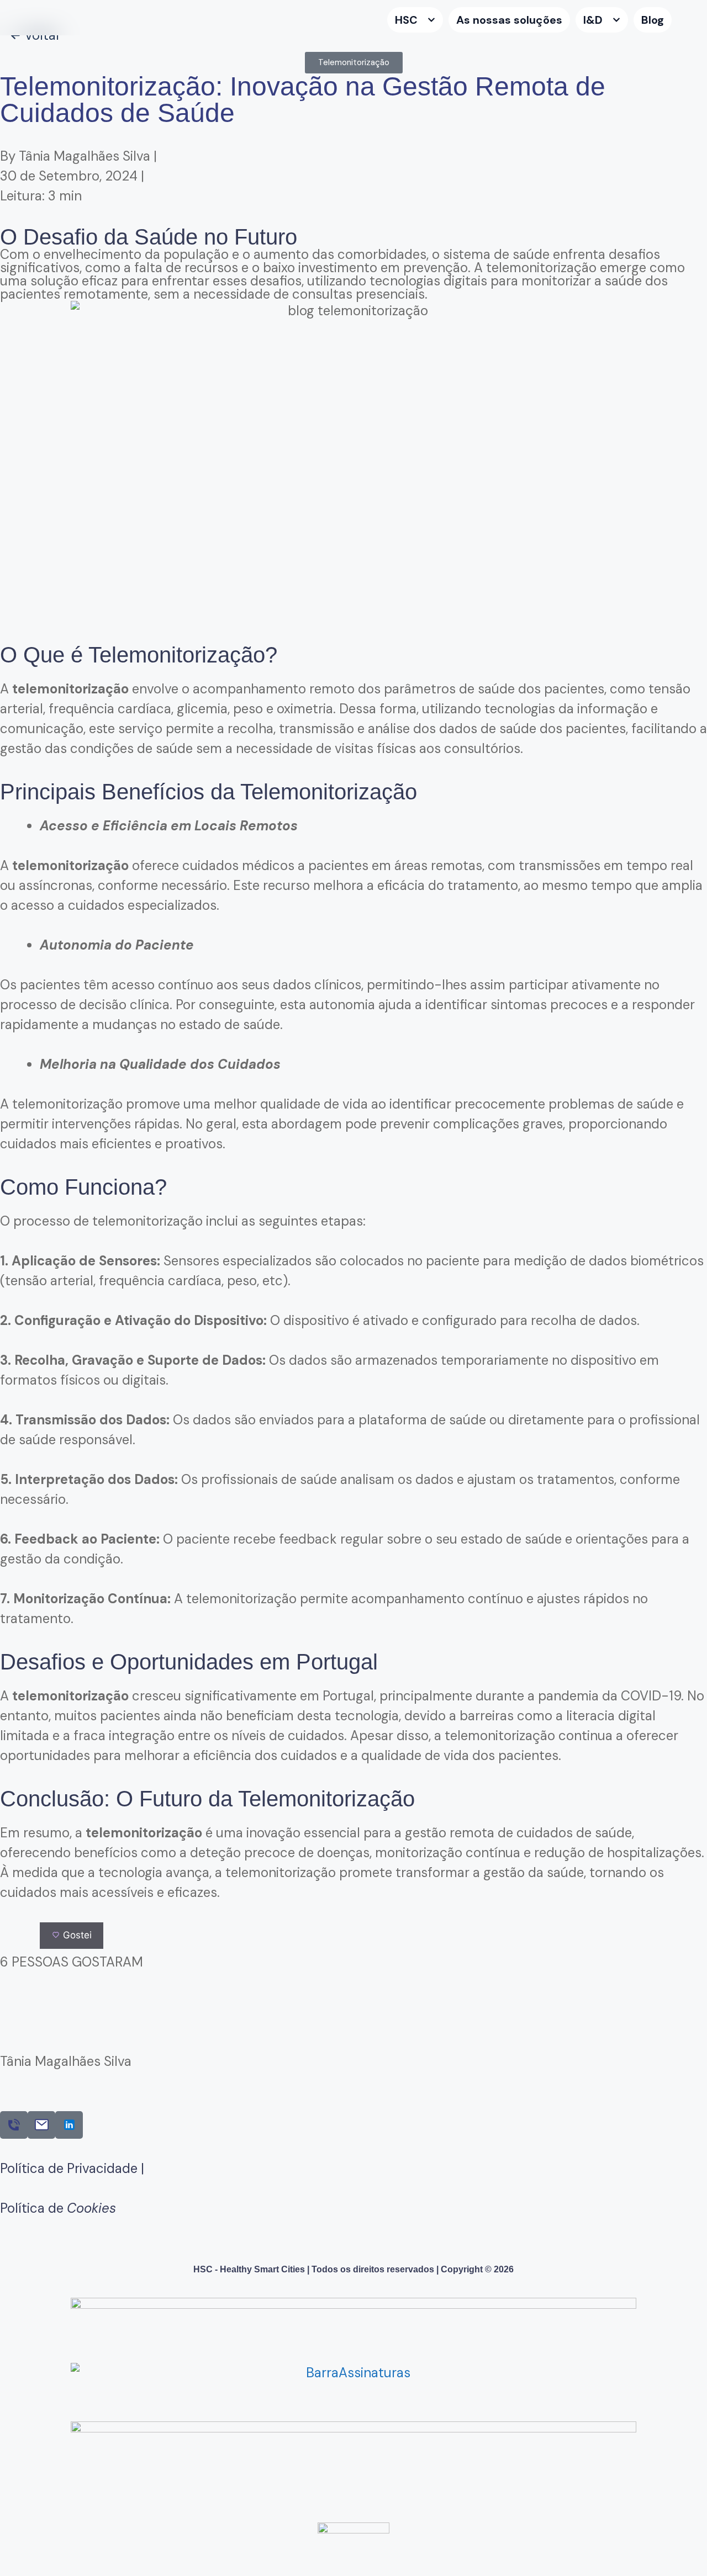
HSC (406, 20)
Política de (58, 2208)
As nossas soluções (509, 20)
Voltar (43, 35)
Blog (653, 20)
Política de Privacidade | (72, 2168)
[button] (354, 63)
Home (373, 20)
